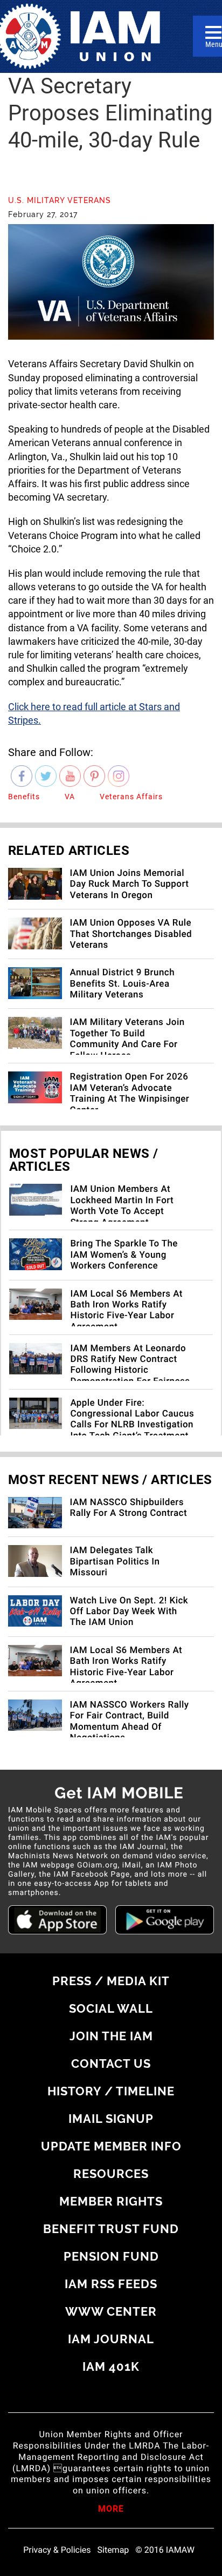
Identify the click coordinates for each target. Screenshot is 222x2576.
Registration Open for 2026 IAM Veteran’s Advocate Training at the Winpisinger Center (130, 1093)
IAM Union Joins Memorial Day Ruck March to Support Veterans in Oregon (130, 884)
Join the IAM (111, 2036)
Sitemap (113, 2550)
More (111, 2510)
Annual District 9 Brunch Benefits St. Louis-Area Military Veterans (122, 984)
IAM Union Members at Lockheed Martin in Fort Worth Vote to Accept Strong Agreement (122, 1206)
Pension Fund (111, 2256)
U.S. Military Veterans (60, 200)
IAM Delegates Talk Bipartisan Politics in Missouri (115, 1562)
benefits (24, 797)
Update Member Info (111, 2146)
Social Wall (111, 2008)
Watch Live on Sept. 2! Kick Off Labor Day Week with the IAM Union (129, 1612)
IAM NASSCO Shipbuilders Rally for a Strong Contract (129, 1508)
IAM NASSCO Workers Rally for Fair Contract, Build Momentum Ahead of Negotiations (130, 1721)
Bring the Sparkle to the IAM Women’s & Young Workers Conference (124, 1255)
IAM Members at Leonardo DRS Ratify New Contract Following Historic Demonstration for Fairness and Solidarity (130, 1371)
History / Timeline (111, 2091)
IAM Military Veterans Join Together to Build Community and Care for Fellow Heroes (127, 1039)
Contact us (111, 2064)
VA (70, 797)
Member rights (111, 2201)
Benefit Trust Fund (111, 2229)
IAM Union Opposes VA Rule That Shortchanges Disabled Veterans (131, 934)
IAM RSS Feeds (111, 2284)
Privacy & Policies (57, 2550)
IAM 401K (111, 2366)
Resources (111, 2174)
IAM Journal (111, 2339)
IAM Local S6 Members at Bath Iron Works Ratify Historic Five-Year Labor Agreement (126, 1310)
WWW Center (111, 2311)
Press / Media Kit (111, 1981)
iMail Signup (111, 2119)
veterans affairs (131, 797)
